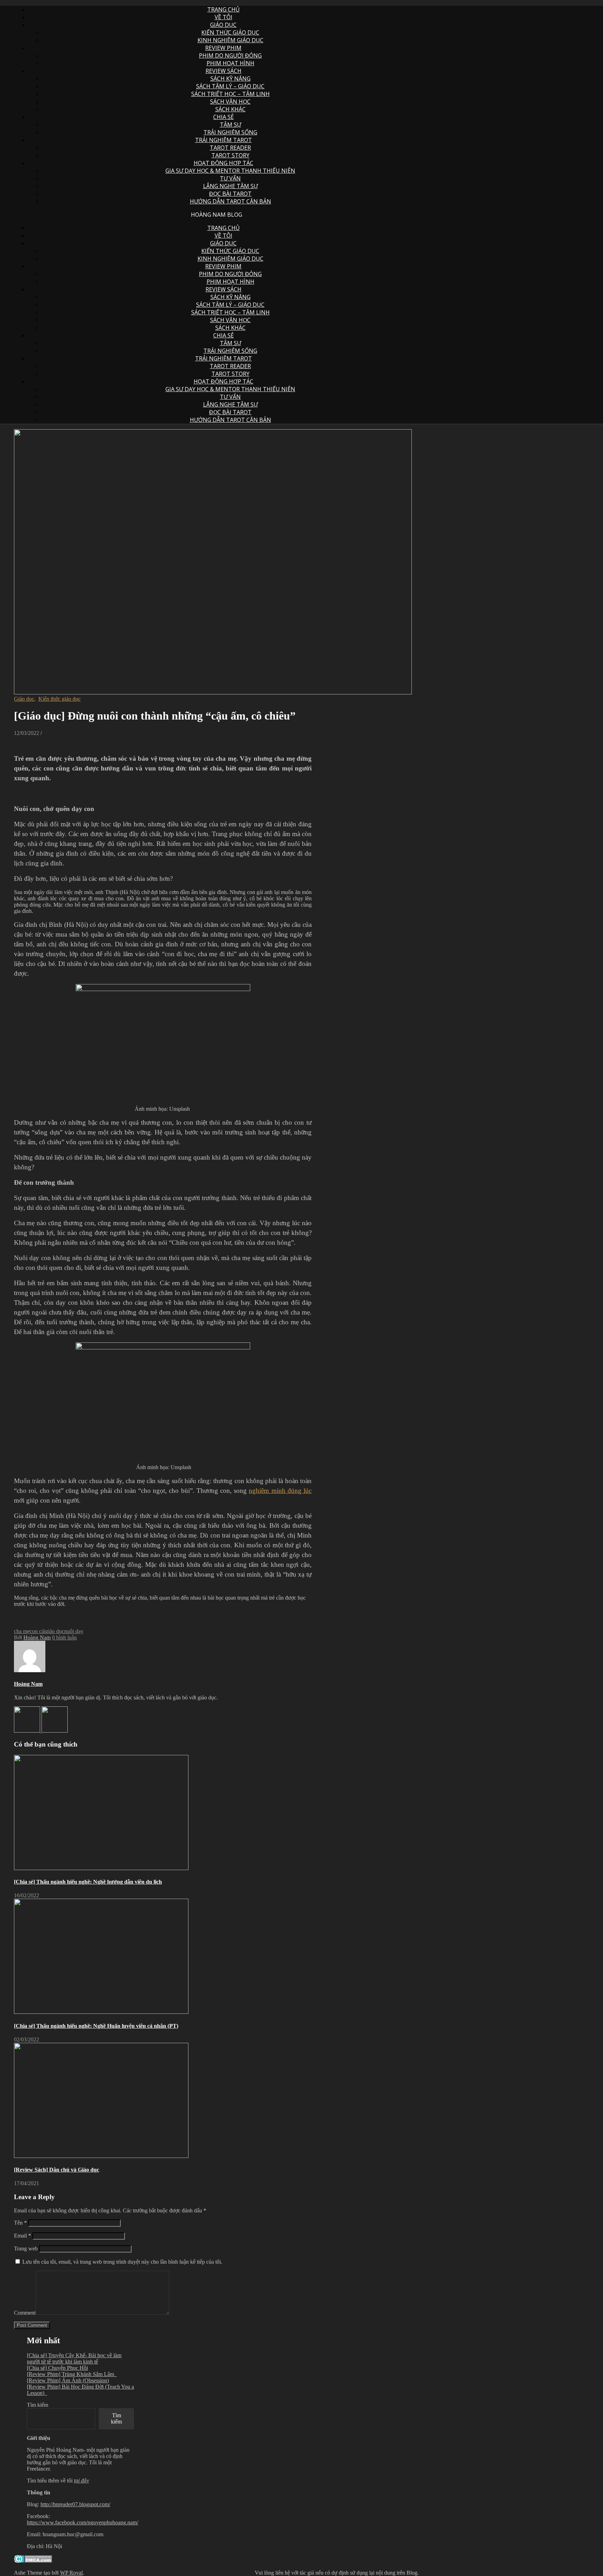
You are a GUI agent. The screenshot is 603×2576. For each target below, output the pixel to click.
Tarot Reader (230, 148)
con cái (38, 1631)
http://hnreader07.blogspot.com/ (75, 2504)
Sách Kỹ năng (230, 79)
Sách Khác (230, 109)
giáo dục (55, 1631)
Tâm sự (230, 125)
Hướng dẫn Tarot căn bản (230, 201)
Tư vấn (230, 178)
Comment (25, 2313)
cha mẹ (22, 1631)
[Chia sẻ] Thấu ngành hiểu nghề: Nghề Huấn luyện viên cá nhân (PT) (96, 2026)
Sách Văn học (230, 102)
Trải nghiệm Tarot (224, 140)
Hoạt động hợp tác (224, 163)
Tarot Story (230, 155)
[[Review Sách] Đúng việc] (55, 1731)
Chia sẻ (224, 117)
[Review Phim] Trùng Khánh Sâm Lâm (72, 2374)
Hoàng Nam (37, 1637)
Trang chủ (224, 9)
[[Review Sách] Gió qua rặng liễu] (28, 1731)
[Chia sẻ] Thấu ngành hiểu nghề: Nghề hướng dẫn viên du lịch (88, 1882)
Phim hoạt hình (230, 63)
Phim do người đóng (230, 55)
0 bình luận (64, 1637)
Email (23, 2236)
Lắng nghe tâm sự (230, 186)
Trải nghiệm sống (230, 132)
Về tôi (224, 17)
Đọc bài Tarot (230, 194)
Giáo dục (223, 25)
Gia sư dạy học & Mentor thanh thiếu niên (230, 171)
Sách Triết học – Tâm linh (230, 94)
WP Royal (71, 2573)
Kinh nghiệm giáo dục (230, 40)
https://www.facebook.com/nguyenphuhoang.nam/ (83, 2522)
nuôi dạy (74, 1631)
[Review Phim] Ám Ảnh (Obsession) (68, 2380)
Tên (20, 2223)
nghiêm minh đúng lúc (280, 1491)
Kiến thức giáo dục (230, 32)
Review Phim (223, 48)
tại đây (81, 2481)
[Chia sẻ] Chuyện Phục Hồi (57, 2368)
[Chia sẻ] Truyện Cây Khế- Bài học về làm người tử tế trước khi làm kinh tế (74, 2358)
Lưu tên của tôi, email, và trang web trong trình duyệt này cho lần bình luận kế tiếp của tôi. (122, 2262)
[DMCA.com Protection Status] (33, 2561)
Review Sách (224, 71)
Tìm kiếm (38, 2405)
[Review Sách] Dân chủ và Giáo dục (57, 2170)
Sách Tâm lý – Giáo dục (230, 86)
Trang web (26, 2249)
